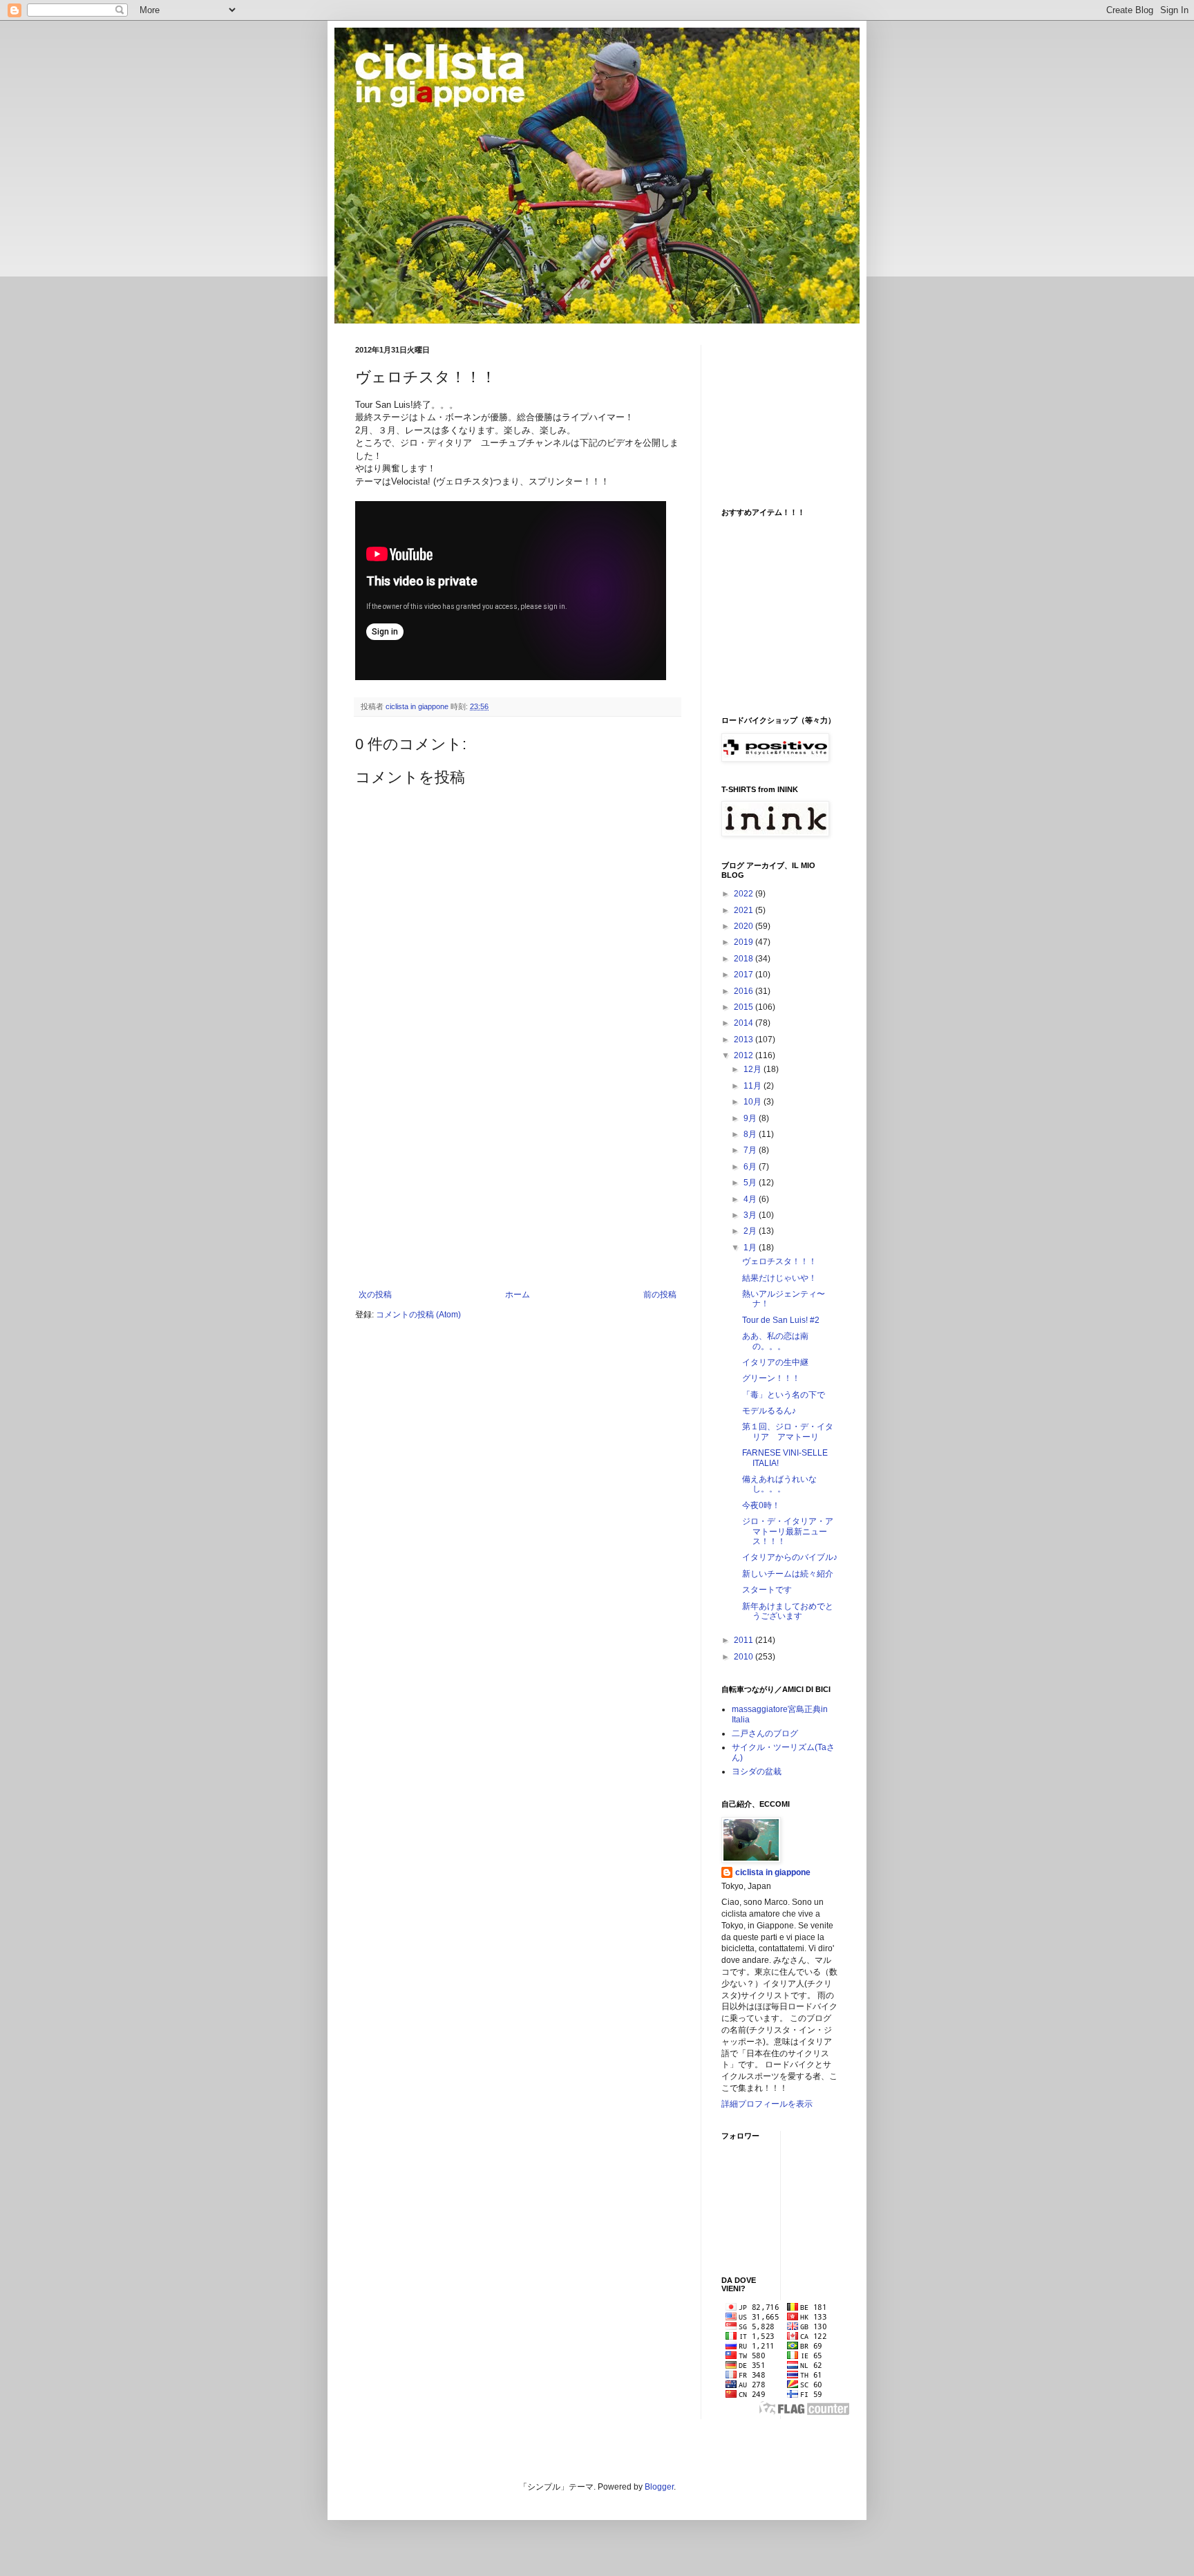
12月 (754, 1069)
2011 (745, 1640)
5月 (751, 1183)
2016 (745, 991)
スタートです (767, 1590)
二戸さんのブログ (765, 1733)
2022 (745, 894)
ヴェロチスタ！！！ (779, 1261)
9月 (751, 1118)
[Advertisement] (518, 1186)
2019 (745, 942)
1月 (751, 1248)
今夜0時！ (761, 1505)
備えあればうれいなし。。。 (779, 1484)
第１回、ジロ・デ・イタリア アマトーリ (788, 1431)
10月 (754, 1102)
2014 (745, 1023)
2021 (745, 910)
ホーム (518, 1295)
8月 (751, 1134)
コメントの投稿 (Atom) (418, 1315)
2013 (745, 1040)
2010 (745, 1657)
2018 (745, 959)
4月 (751, 1199)
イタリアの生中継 (775, 1362)
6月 (751, 1167)
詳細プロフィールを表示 (767, 2104)
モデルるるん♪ (769, 1411)
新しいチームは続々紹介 (788, 1574)
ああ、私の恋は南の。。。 (775, 1341)
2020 (745, 926)
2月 (751, 1231)
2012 (745, 1055)
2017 (745, 975)
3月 (751, 1215)
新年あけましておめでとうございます (788, 1611)
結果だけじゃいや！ (779, 1278)
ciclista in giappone (773, 1872)
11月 (754, 1086)
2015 (745, 1007)
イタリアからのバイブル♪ (790, 1557)
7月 (751, 1150)
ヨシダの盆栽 (757, 1771)
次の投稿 (375, 1295)
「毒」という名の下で (784, 1395)
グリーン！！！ (771, 1378)
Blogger (659, 2487)
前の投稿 (660, 1295)
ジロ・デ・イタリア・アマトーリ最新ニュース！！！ (788, 1531)
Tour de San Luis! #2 (781, 1320)
